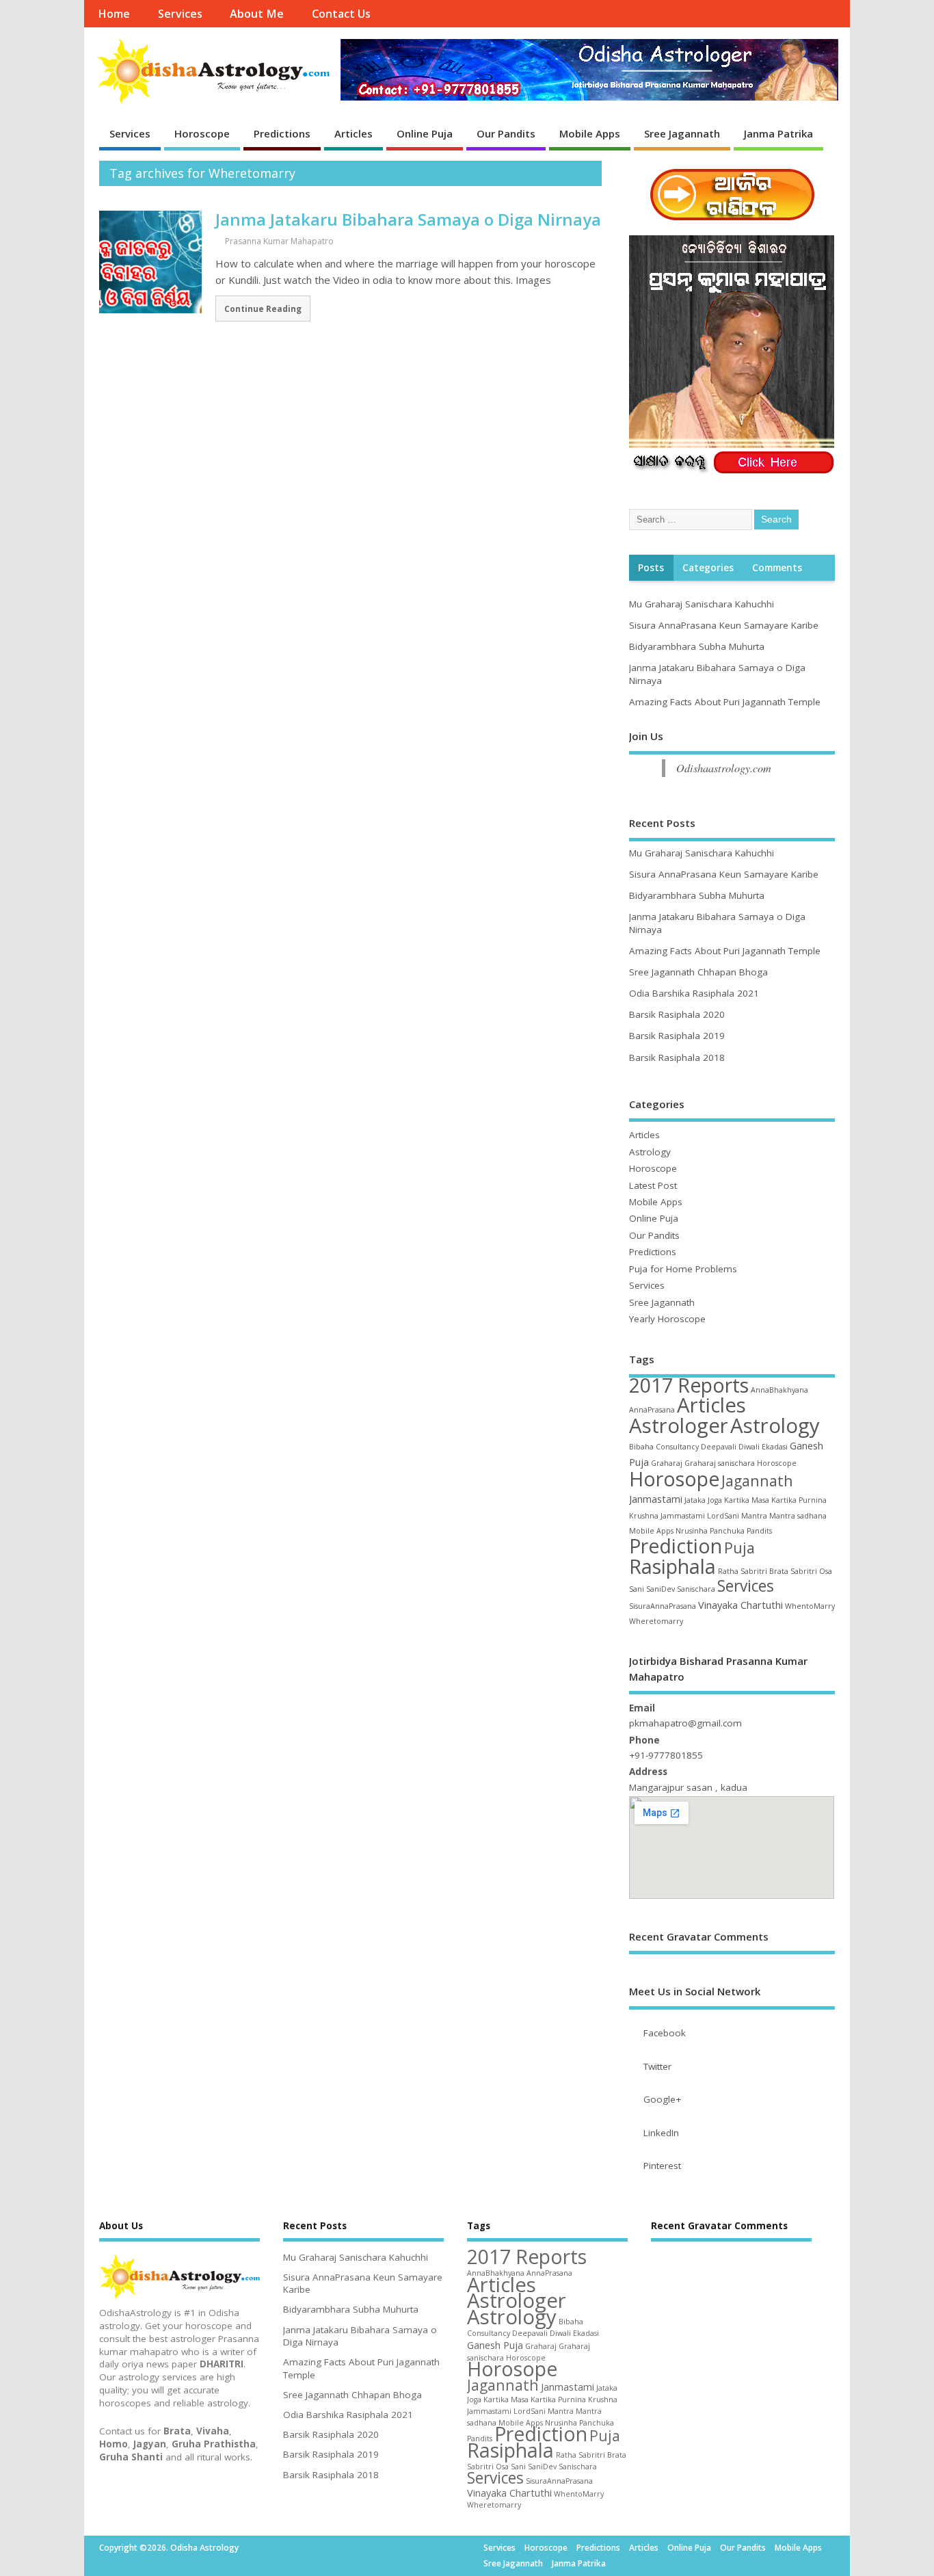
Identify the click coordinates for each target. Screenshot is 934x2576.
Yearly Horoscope (667, 1319)
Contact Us (341, 14)
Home (114, 14)
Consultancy (677, 1447)
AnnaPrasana (652, 1410)
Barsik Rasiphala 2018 (677, 1057)
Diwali (749, 1447)
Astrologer (679, 1425)
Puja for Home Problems (683, 1269)
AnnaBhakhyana (779, 1390)
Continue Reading (263, 308)
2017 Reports (689, 1385)
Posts (651, 568)
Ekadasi (775, 1447)
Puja (739, 1548)
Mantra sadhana (798, 1516)
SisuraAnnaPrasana (663, 1606)
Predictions (282, 133)
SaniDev (661, 1589)
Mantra (754, 1516)
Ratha (728, 1571)
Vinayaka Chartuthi (740, 1605)
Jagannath (757, 1481)
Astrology (650, 1152)
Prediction (676, 1546)
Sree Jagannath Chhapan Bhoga (698, 972)
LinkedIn (661, 2133)
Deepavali (719, 1447)
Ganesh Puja (495, 2345)
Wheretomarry (656, 1621)
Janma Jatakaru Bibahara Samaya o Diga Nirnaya (408, 219)
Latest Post (653, 1185)
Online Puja (425, 133)
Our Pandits (506, 133)
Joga (715, 1500)
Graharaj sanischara (720, 1463)
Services (180, 14)
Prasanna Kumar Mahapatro (279, 241)
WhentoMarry (810, 1606)
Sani (637, 1589)
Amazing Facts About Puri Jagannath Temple (725, 702)
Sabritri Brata (764, 1571)
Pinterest (662, 2166)
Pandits (759, 1531)
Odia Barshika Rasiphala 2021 (694, 993)
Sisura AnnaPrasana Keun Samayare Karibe (724, 625)
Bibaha (641, 1447)
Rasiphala (672, 1566)
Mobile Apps (590, 133)
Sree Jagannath (682, 133)
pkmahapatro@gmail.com (685, 1723)
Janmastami (656, 1499)
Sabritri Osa (811, 1571)
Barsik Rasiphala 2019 (677, 1036)
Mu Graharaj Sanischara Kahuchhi (702, 604)
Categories (708, 568)
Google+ (662, 2099)
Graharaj (667, 1463)
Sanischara (696, 1589)
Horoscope (202, 133)
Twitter (657, 2066)
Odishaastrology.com (724, 768)
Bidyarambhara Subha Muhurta (697, 646)
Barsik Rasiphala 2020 (677, 1014)
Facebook (665, 2033)
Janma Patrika (778, 133)
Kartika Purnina (799, 1500)
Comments (777, 568)
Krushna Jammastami (667, 1516)
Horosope (674, 1479)
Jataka (695, 1500)
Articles (353, 133)
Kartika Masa (747, 1500)
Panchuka (727, 1531)
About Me (257, 14)
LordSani (723, 1516)
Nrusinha (692, 1531)
